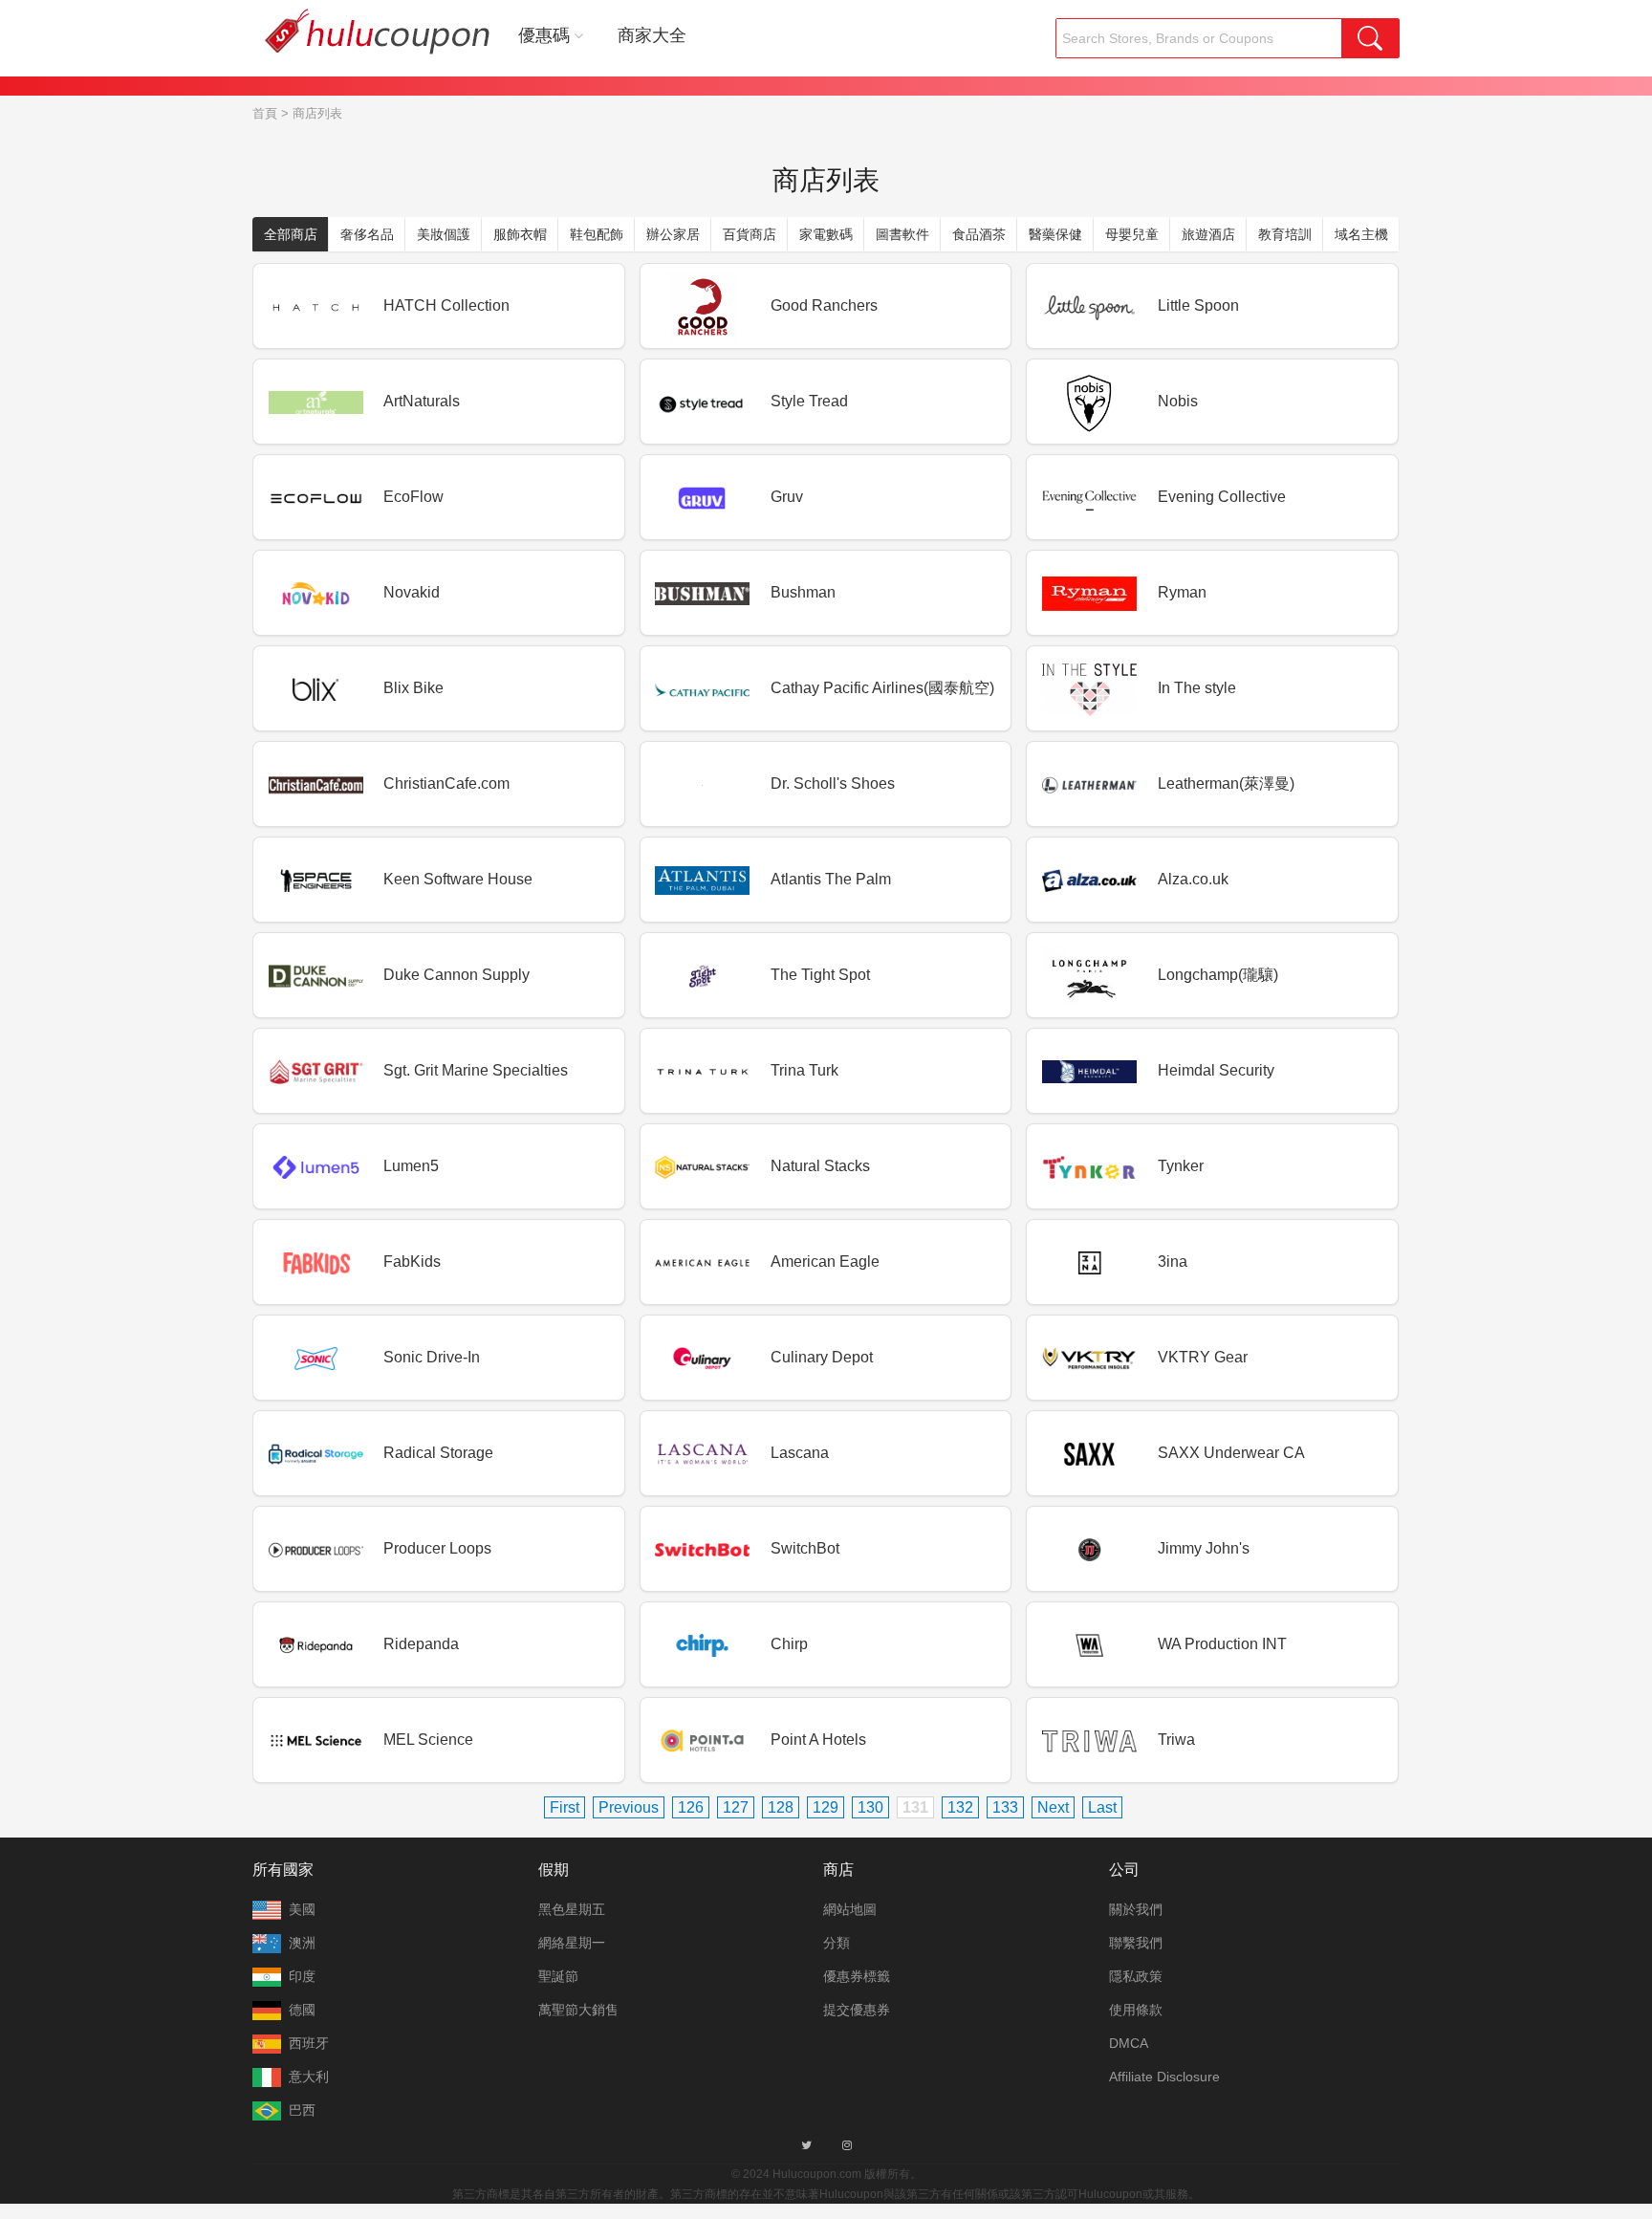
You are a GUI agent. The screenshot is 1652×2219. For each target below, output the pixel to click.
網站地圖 (850, 1909)
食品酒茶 (979, 234)
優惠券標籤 (857, 1976)
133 (1005, 1807)
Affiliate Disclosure (1164, 2077)
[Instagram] (847, 2145)
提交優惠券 (857, 2010)
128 (781, 1807)
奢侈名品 (367, 234)
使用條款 (1136, 2010)
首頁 (265, 113)
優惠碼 (544, 35)
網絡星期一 (572, 1943)
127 (736, 1807)
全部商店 (291, 234)
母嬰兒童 (1132, 234)
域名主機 (1361, 234)
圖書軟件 (902, 234)
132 (960, 1807)
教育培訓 (1285, 234)
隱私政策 (1136, 1976)
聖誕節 (558, 1976)
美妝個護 (444, 234)
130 (870, 1807)
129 (826, 1807)
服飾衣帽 (520, 234)
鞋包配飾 (597, 234)
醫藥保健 (1055, 234)
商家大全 (652, 35)
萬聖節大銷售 (578, 2010)
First (565, 1807)
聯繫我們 (1136, 1943)
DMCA (1129, 2043)
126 (691, 1807)
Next (1053, 1807)
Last (1102, 1807)
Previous (629, 1807)
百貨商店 (750, 234)
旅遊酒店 (1208, 234)
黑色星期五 (572, 1909)
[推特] (806, 2145)
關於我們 (1136, 1909)
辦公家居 (673, 234)
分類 (837, 1943)
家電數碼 (826, 234)
